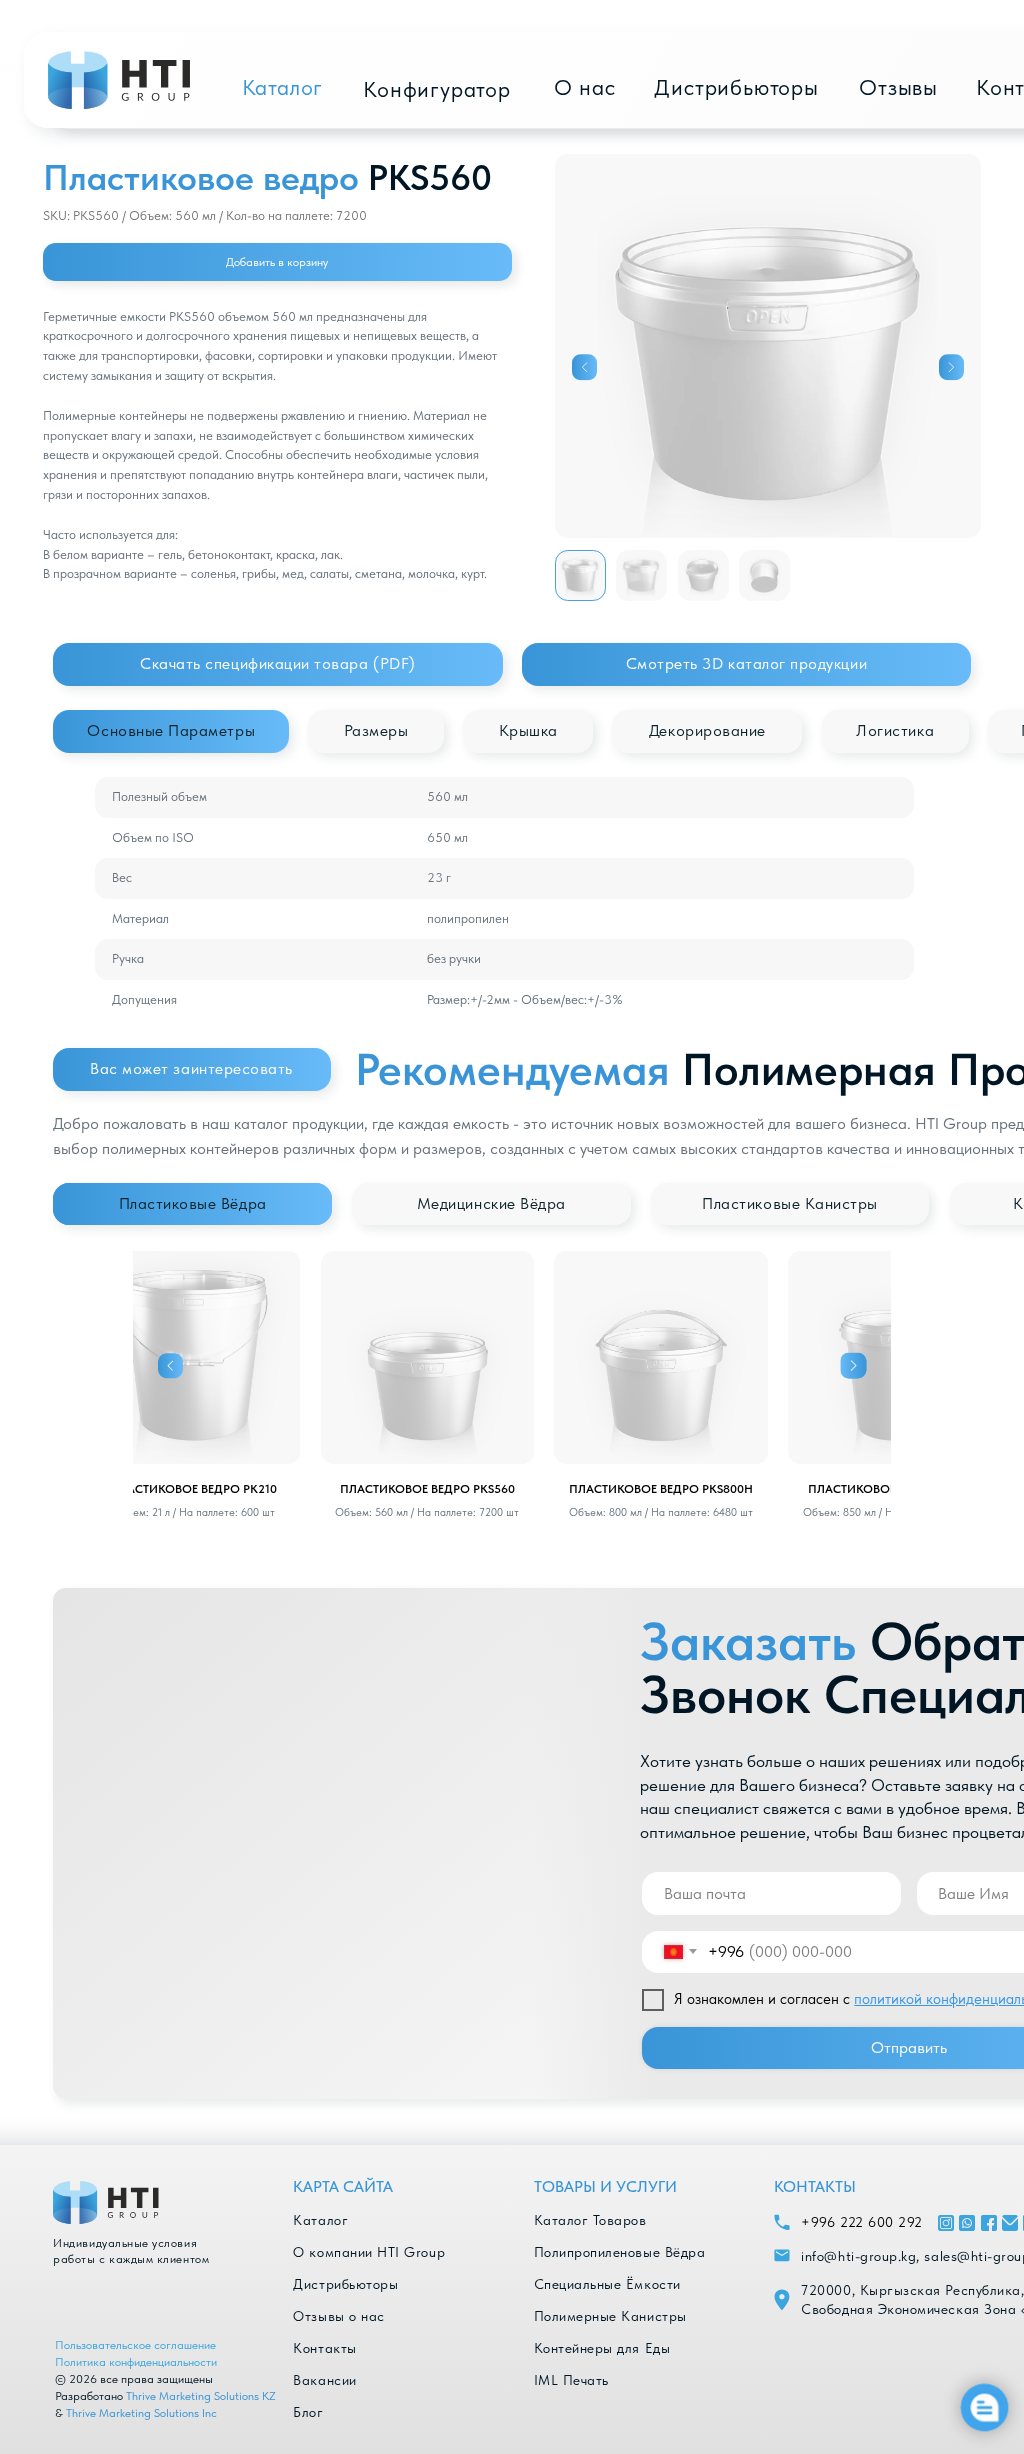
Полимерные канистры (610, 2316)
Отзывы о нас (338, 2316)
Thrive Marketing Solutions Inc (141, 2413)
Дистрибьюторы (345, 2284)
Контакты (324, 2348)
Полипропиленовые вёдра (620, 2252)
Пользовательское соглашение (135, 2345)
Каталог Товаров (590, 2220)
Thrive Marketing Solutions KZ (201, 2396)
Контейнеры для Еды (602, 2348)
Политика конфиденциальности (136, 2362)
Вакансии (324, 2380)
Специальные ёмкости (607, 2284)
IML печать (571, 2380)
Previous (171, 1366)
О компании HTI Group (369, 2252)
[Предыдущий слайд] (585, 368)
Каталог (320, 2220)
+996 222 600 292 (862, 2222)
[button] (746, 664)
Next (854, 1366)
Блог (308, 2412)
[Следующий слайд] (952, 368)
